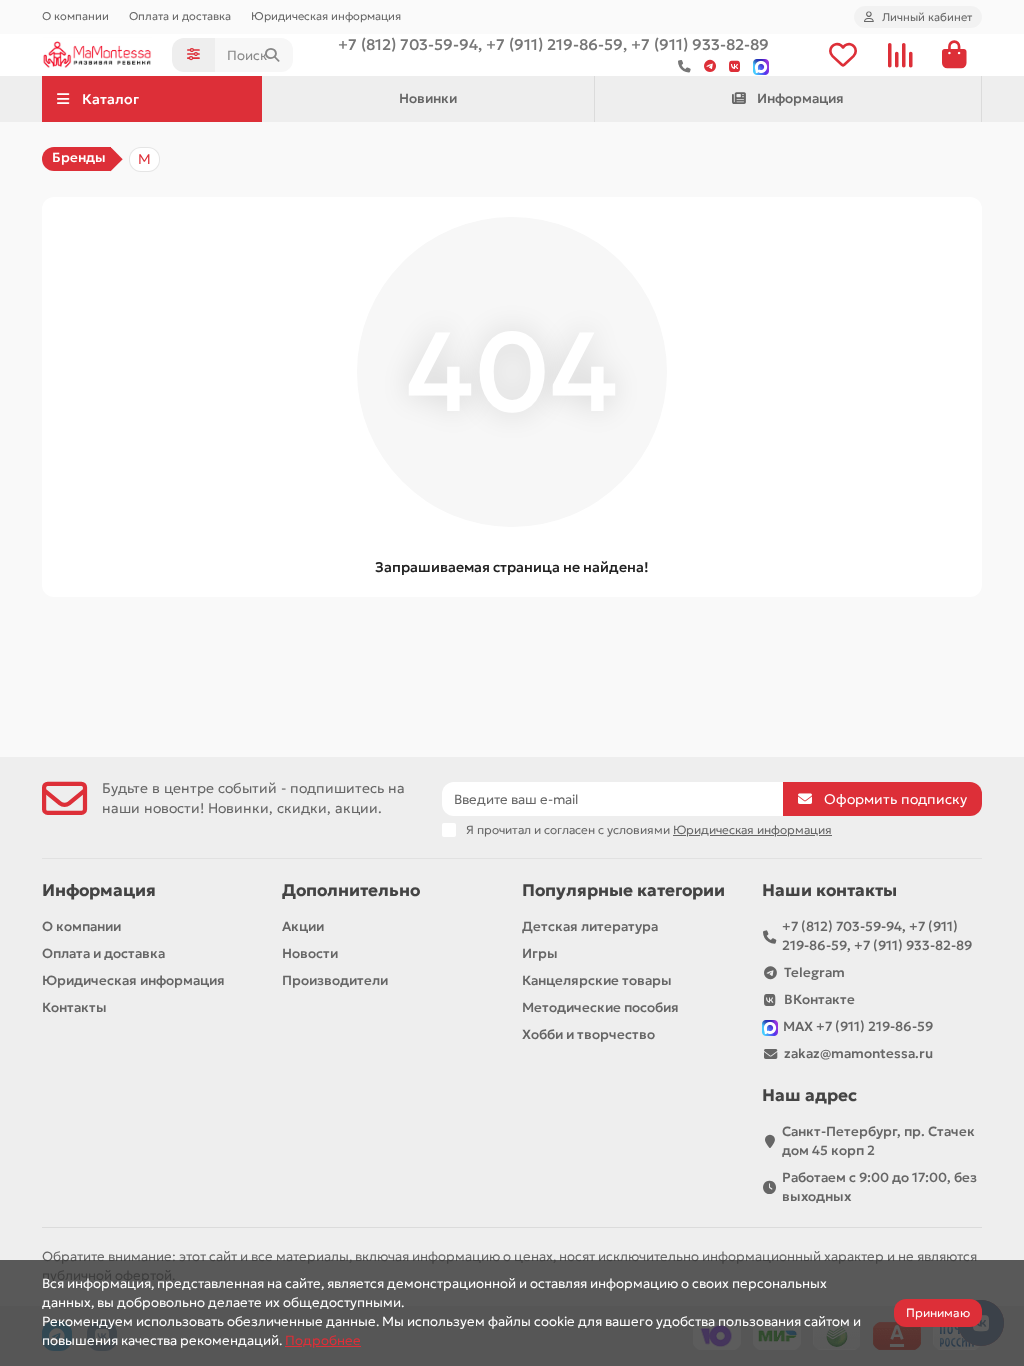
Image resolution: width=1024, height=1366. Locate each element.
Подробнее (323, 1340)
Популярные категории (623, 890)
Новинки (428, 98)
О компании (75, 16)
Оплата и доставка (180, 16)
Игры (540, 953)
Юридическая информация (326, 16)
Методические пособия (600, 1007)
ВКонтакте (819, 999)
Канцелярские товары (597, 980)
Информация (800, 98)
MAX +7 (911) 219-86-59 (858, 1026)
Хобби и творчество (588, 1034)
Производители (335, 980)
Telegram (814, 972)
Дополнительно (351, 890)
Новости (310, 953)
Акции (303, 926)
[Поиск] (272, 55)
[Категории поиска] (193, 55)
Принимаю (938, 1312)
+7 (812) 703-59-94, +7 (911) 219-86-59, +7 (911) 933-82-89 (877, 936)
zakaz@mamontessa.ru (858, 1053)
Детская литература (590, 926)
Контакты (74, 1007)
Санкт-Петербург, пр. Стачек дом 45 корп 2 (878, 1141)
